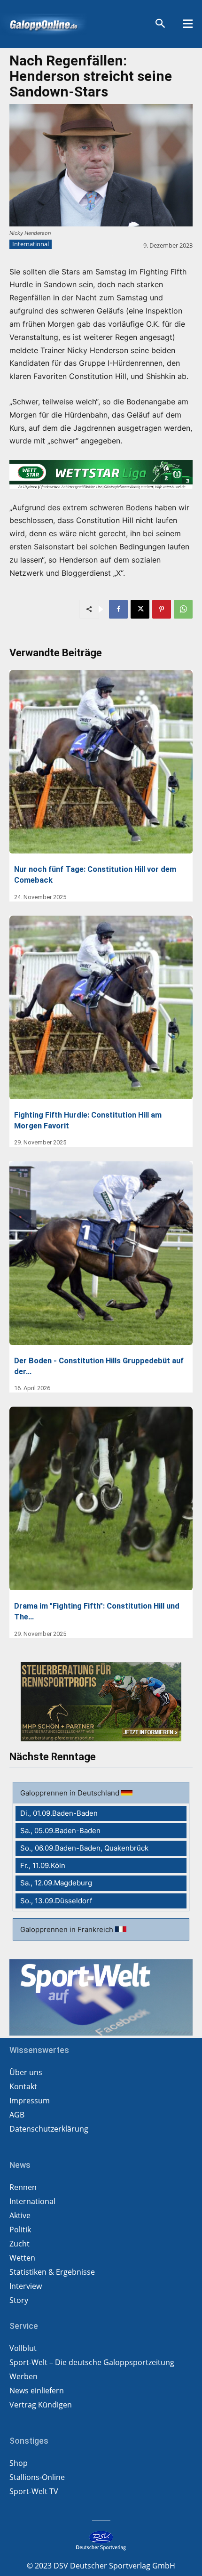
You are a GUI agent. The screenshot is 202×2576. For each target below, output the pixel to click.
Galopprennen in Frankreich (68, 1929)
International (31, 244)
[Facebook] (118, 609)
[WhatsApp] (183, 609)
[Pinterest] (162, 609)
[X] (140, 609)
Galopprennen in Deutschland (71, 1793)
